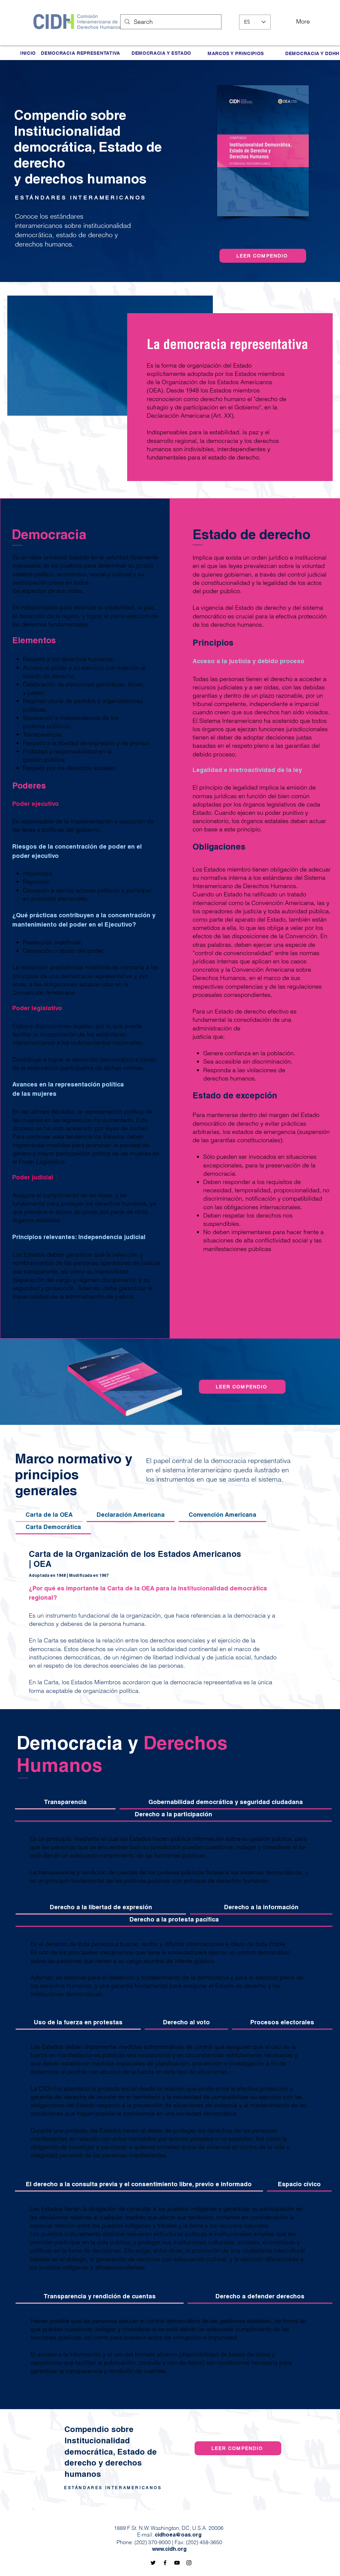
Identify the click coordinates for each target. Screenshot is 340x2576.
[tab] (49, 1516)
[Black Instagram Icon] (189, 2563)
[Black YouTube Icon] (177, 2563)
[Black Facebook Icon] (165, 2563)
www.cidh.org (169, 2550)
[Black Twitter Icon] (153, 2563)
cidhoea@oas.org (178, 2536)
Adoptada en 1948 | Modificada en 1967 (69, 1576)
